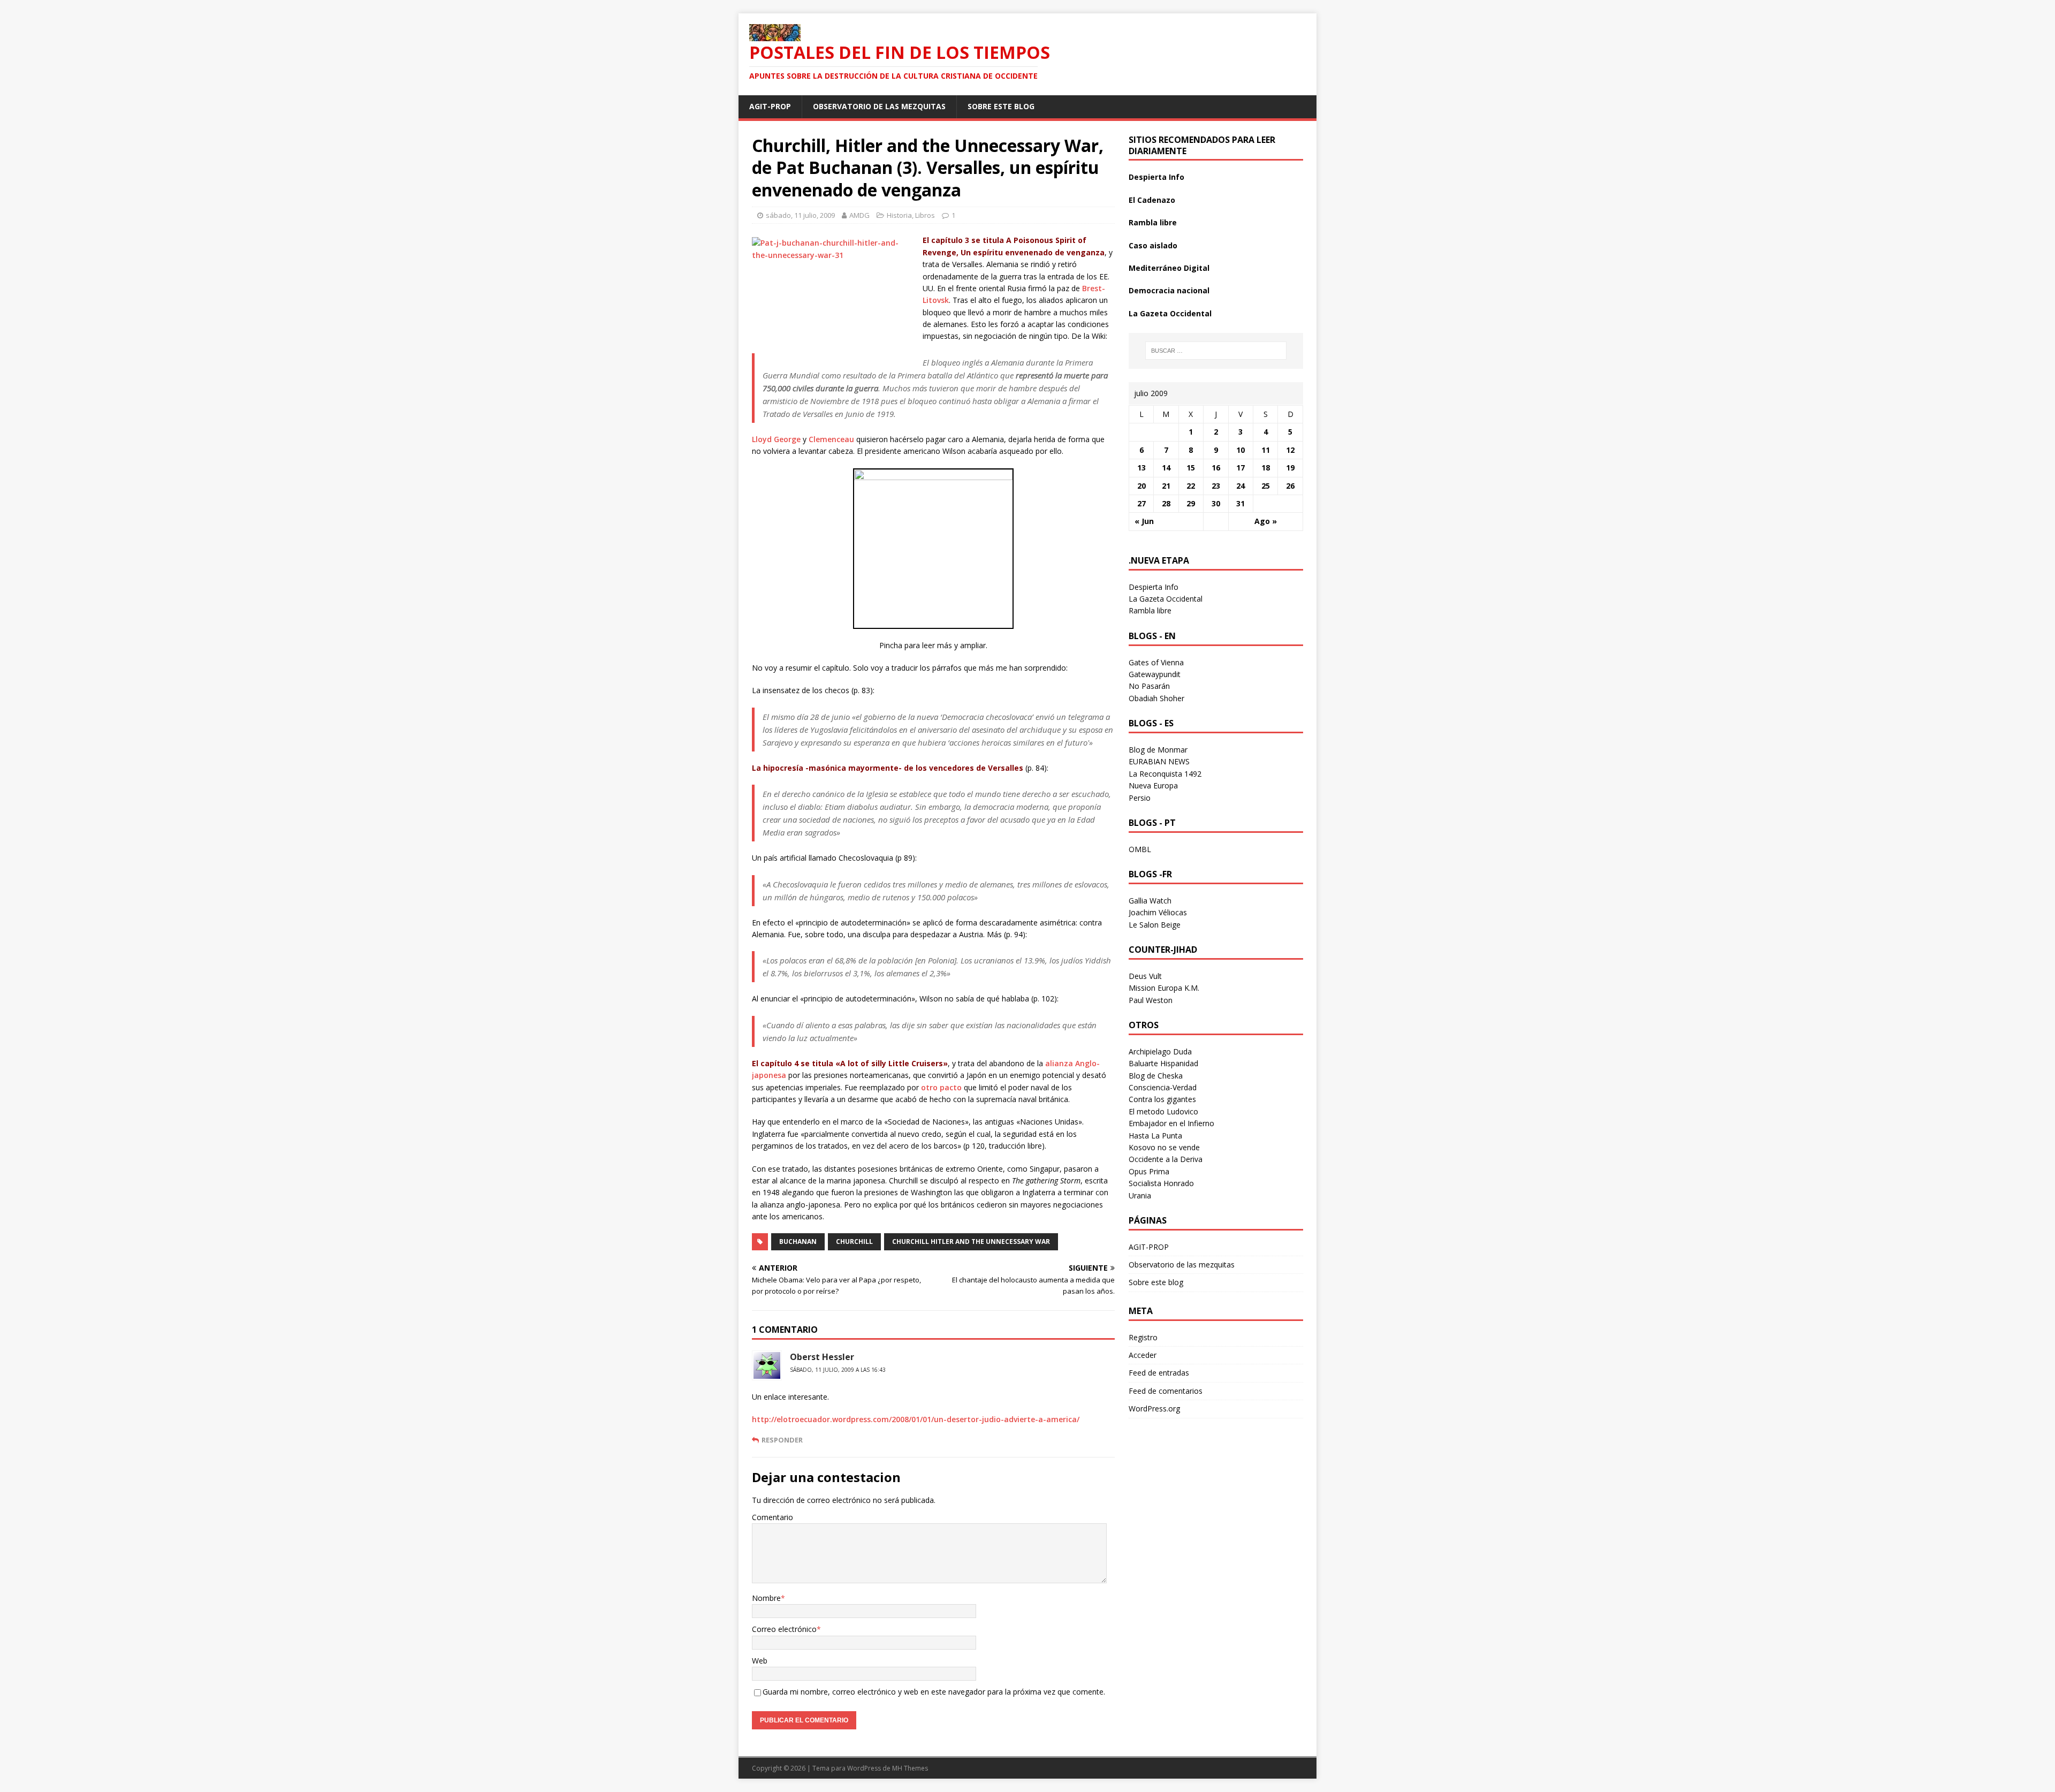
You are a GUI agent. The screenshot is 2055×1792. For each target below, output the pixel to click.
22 (1191, 486)
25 (1266, 486)
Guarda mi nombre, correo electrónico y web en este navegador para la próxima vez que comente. (934, 1692)
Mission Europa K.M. (1164, 988)
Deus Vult (1145, 976)
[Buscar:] (1216, 351)
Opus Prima (1149, 1171)
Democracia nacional (1169, 290)
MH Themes (910, 1768)
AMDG (859, 215)
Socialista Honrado (1161, 1183)
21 (1166, 486)
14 (1166, 468)
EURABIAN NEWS (1159, 761)
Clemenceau (831, 439)
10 (1240, 450)
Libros (925, 215)
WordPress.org (1154, 1408)
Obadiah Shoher (1156, 698)
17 (1240, 468)
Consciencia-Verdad (1163, 1087)
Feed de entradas (1159, 1373)
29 (1191, 503)
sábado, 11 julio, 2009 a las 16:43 (838, 1370)
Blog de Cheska (1156, 1076)
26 (1290, 486)
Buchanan (798, 1242)
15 (1191, 468)
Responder (782, 1440)
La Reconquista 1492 (1165, 774)
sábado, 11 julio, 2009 (800, 215)
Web (760, 1661)
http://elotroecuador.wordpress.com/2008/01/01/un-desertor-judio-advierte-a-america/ (916, 1419)
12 (1290, 450)
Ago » (1266, 521)
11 (1266, 450)
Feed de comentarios (1166, 1391)
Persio (1140, 798)
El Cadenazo (1152, 200)
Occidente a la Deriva (1166, 1159)
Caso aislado (1153, 245)
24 (1240, 486)
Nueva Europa (1153, 785)
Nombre (766, 1598)
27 (1141, 503)
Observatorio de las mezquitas (879, 106)
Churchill (854, 1242)
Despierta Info (1156, 177)
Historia (899, 215)
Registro (1143, 1337)
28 (1166, 503)
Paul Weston (1151, 1000)
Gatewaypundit (1155, 674)
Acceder (1143, 1355)
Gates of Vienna (1156, 662)
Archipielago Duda (1160, 1051)
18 (1266, 468)
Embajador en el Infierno (1171, 1123)
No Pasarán (1149, 686)
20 (1141, 486)
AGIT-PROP (770, 106)
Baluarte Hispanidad (1163, 1063)
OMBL (1140, 849)
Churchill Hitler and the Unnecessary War (971, 1242)
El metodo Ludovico (1163, 1111)
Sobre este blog (1001, 106)
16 (1216, 468)
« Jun (1144, 521)
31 (1240, 503)
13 (1141, 468)
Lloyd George (776, 439)
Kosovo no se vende (1164, 1147)
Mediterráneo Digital (1169, 268)
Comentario (772, 1517)
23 (1216, 486)
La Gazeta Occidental (1170, 313)
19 (1290, 468)
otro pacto (941, 1087)
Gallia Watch (1150, 901)
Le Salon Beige (1155, 925)
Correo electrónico (784, 1629)
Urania (1140, 1195)
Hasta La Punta (1155, 1136)
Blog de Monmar (1158, 750)
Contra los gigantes (1162, 1099)
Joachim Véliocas (1158, 912)
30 (1216, 503)
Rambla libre (1153, 222)
